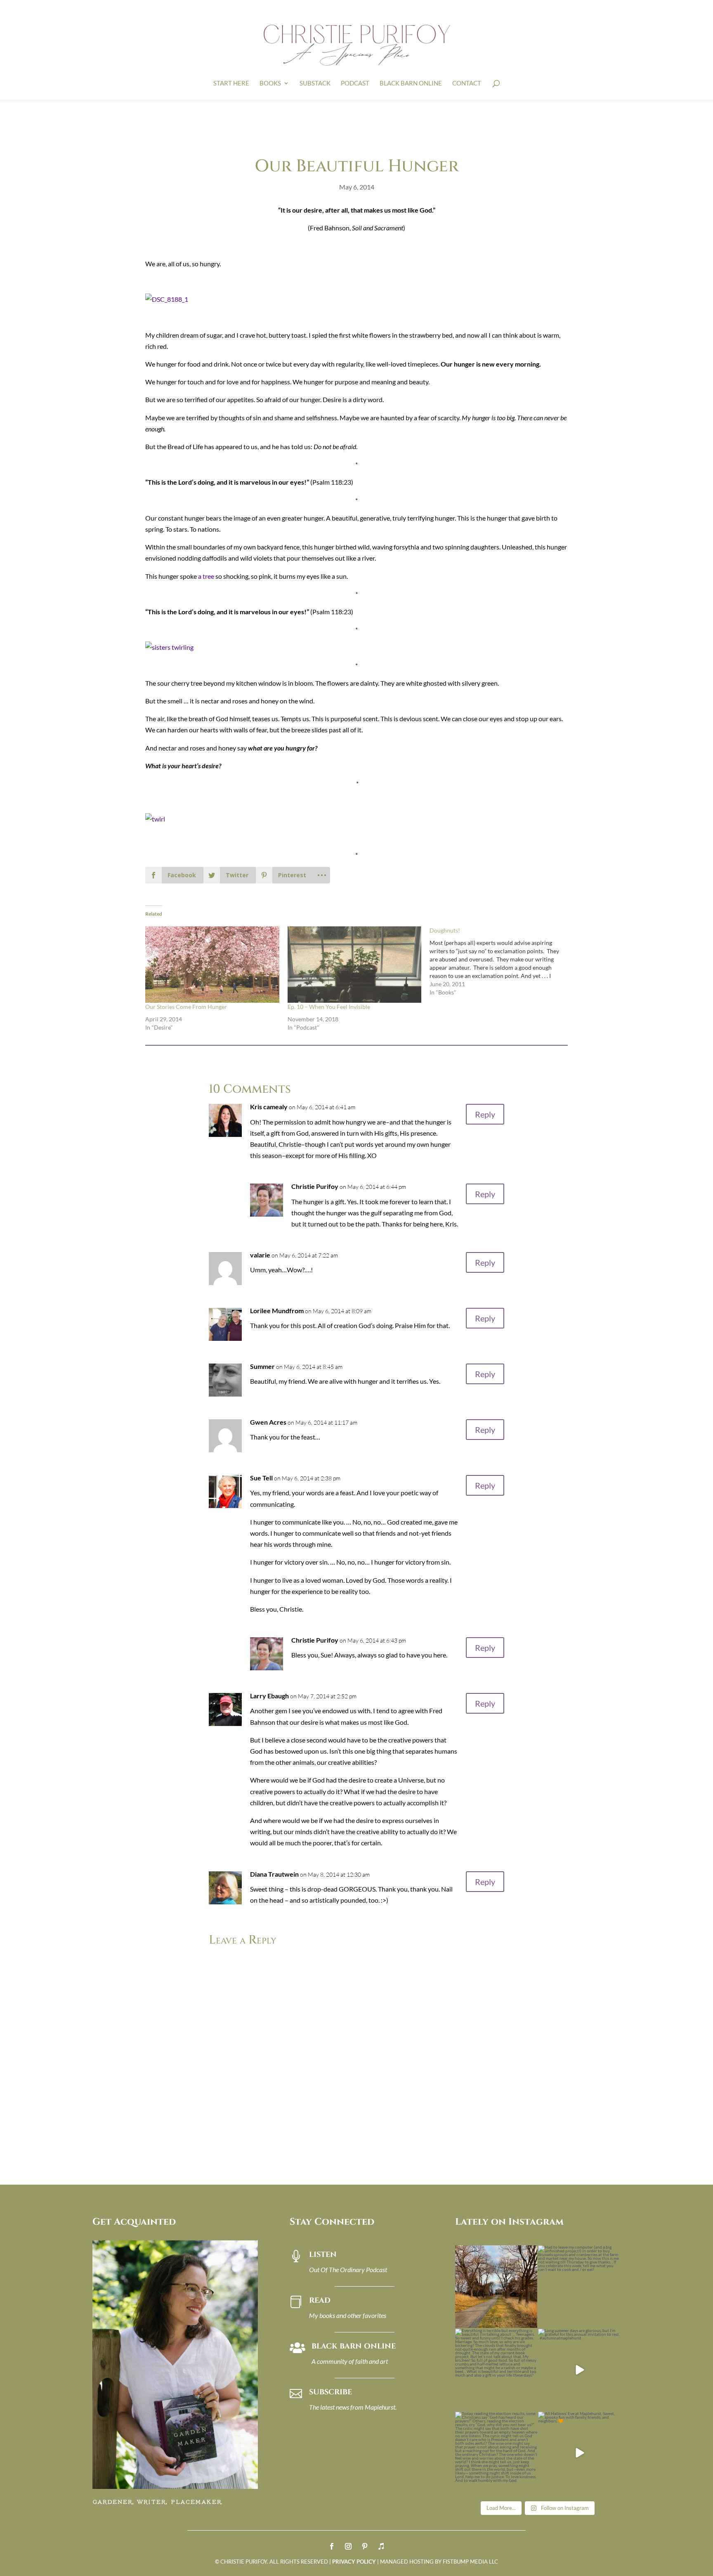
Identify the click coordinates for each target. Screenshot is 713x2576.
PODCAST (355, 83)
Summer (262, 1366)
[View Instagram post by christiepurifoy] (530, 2320)
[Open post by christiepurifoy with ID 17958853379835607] (579, 2287)
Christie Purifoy (315, 1186)
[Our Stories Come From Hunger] (212, 965)
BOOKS (270, 83)
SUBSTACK (315, 83)
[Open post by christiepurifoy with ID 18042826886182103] (496, 2453)
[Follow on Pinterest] (365, 2546)
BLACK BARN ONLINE (411, 83)
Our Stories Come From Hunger (186, 1007)
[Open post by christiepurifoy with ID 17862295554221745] (496, 2287)
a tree (206, 576)
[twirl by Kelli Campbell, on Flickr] (155, 819)
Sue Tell (261, 1478)
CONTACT (467, 83)
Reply (485, 1114)
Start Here (231, 83)
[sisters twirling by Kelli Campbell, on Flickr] (169, 647)
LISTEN (323, 2255)
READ (320, 2300)
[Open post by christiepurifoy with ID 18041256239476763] (579, 2370)
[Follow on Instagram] (348, 2546)
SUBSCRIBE (331, 2392)
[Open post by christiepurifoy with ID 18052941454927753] (579, 2453)
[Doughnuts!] (501, 961)
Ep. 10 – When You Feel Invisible (329, 1007)
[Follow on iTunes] (381, 2546)
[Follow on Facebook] (332, 2546)
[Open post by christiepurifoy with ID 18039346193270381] (496, 2370)
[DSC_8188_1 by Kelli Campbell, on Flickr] (167, 299)
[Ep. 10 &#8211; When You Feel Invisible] (355, 965)
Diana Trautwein (274, 1874)
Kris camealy (269, 1107)
